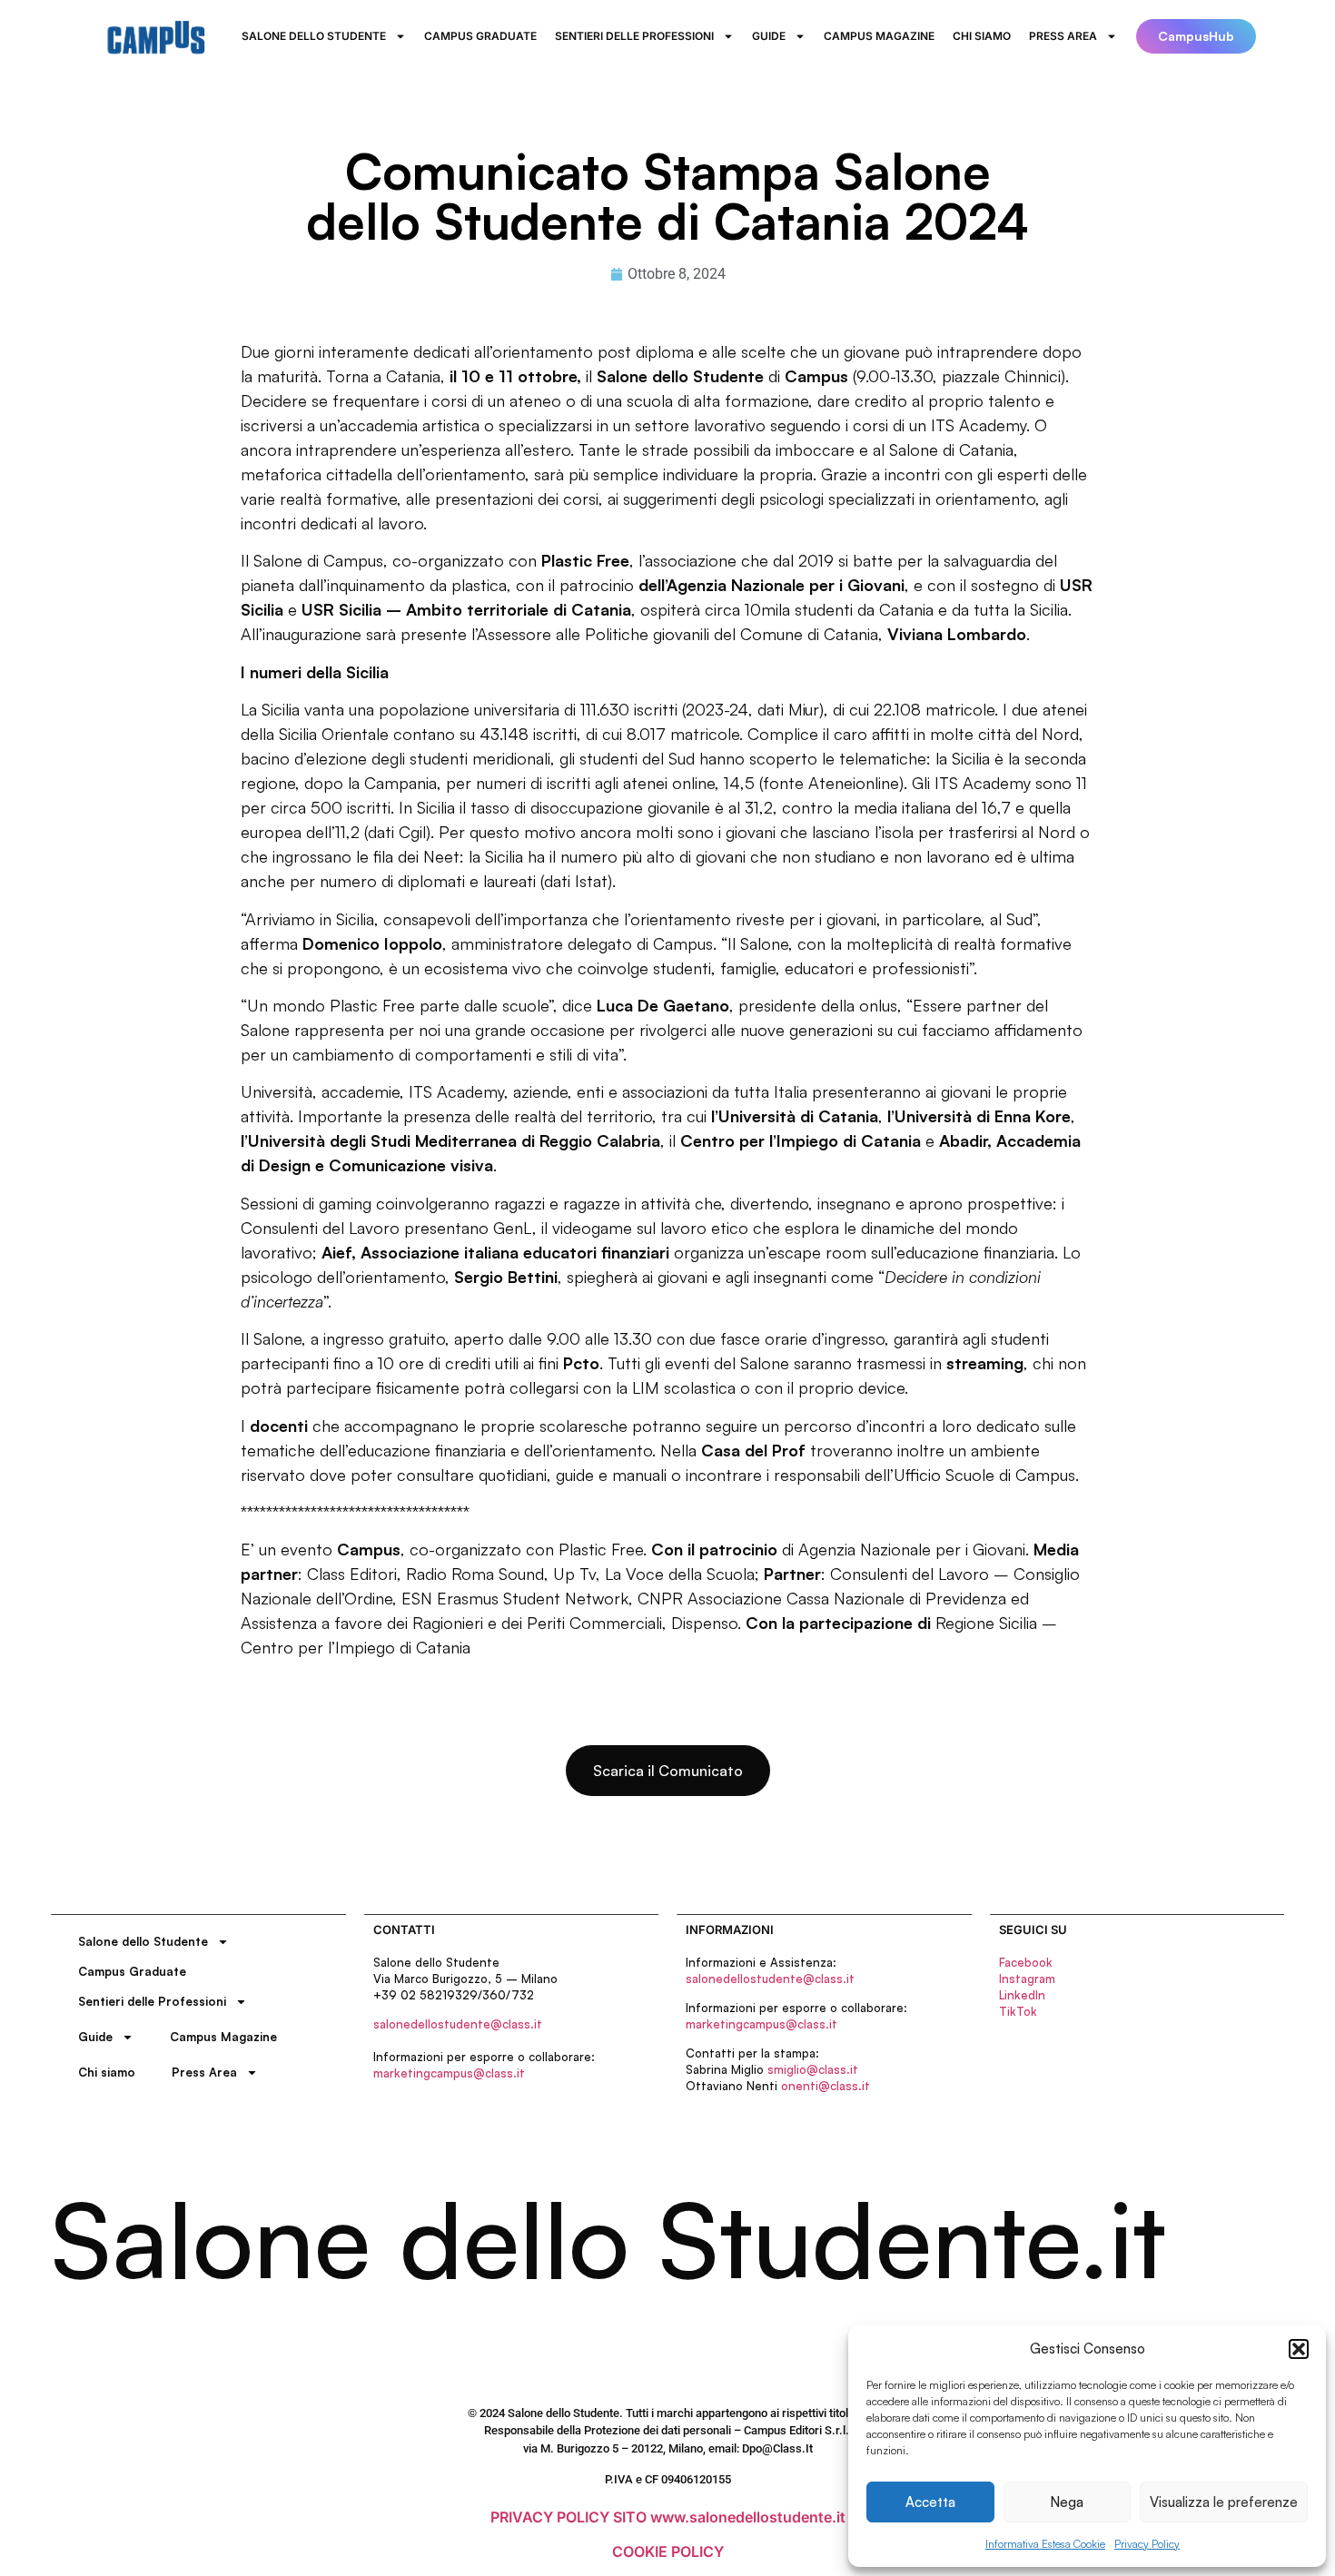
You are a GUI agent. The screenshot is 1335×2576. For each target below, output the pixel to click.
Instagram (1027, 1979)
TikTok (1018, 2011)
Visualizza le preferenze (1224, 2502)
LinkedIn (1022, 1995)
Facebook (1026, 1962)
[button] (1299, 2349)
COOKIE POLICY (668, 2551)
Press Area (1063, 36)
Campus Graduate (480, 36)
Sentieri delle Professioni (634, 36)
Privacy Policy (1147, 2544)
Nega (1067, 2502)
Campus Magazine (879, 36)
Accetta (930, 2502)
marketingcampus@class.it (449, 2073)
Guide (769, 36)
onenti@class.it (826, 2086)
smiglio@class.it (813, 2069)
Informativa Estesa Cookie (1045, 2544)
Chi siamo (982, 36)
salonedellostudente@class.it (458, 2024)
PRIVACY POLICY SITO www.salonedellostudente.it (668, 2517)
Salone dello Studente (314, 36)
